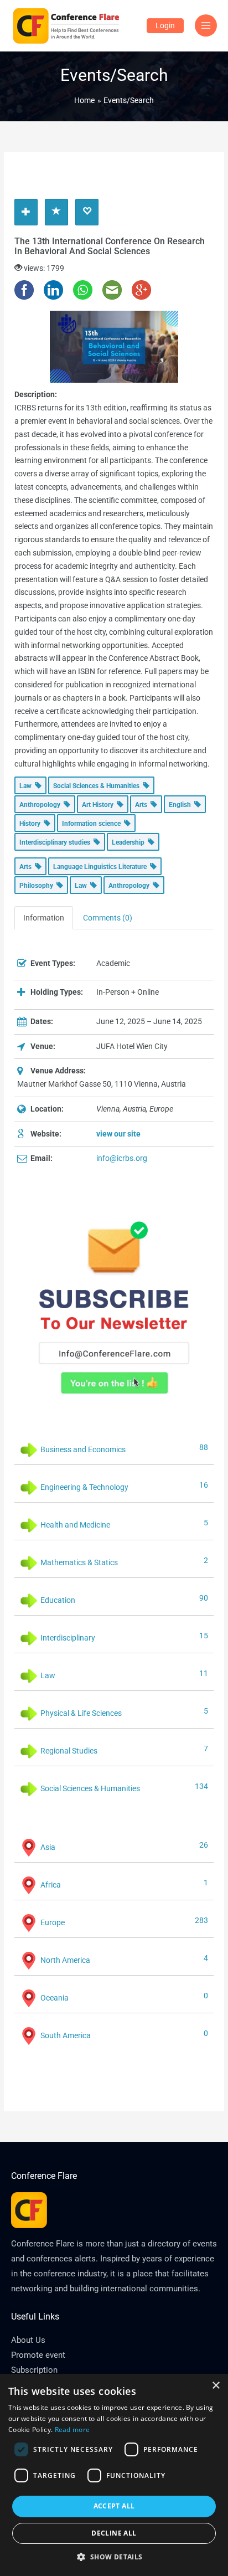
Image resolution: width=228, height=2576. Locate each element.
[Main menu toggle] (206, 26)
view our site (118, 1134)
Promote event (38, 2355)
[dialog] (114, 2475)
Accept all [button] (114, 2506)
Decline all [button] (114, 2533)
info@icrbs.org (122, 1158)
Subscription (34, 2370)
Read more (72, 2430)
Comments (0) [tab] (108, 918)
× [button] (216, 2386)
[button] (114, 2557)
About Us (28, 2340)
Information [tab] (44, 918)
